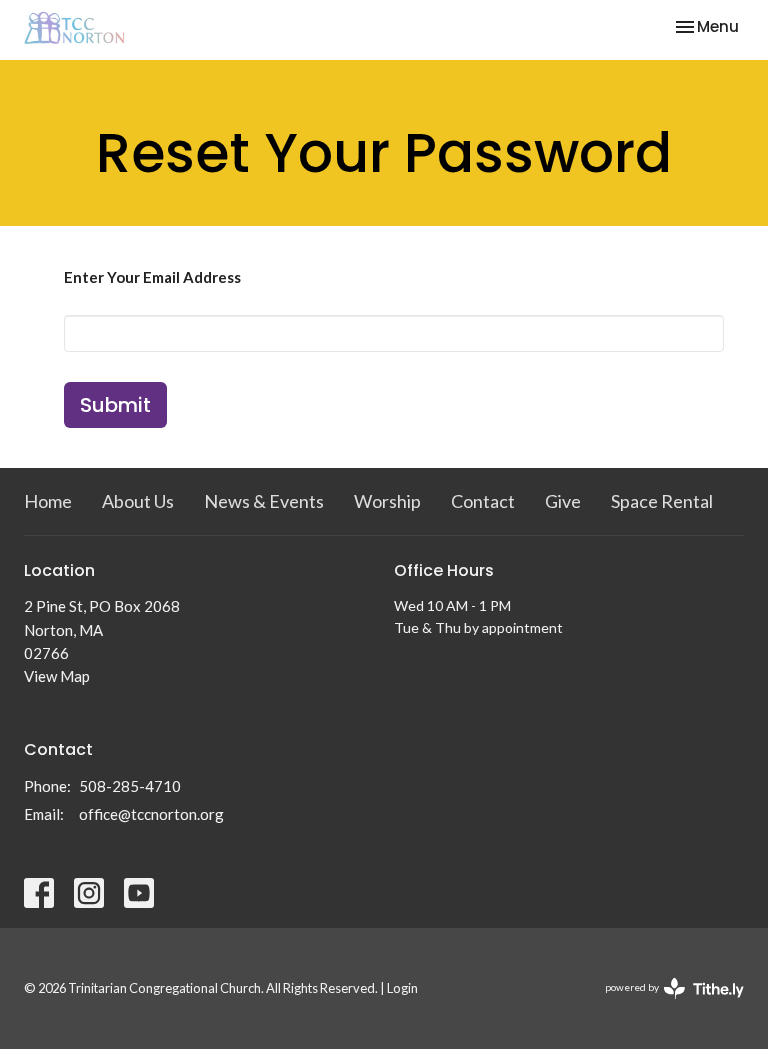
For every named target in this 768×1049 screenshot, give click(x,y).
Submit (115, 405)
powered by (664, 1004)
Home (48, 501)
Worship (387, 501)
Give (563, 501)
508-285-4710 (130, 786)
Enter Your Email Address (152, 277)
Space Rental (662, 501)
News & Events (264, 501)
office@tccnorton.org (151, 814)
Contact (483, 501)
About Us (138, 501)
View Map (57, 676)
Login (402, 988)
